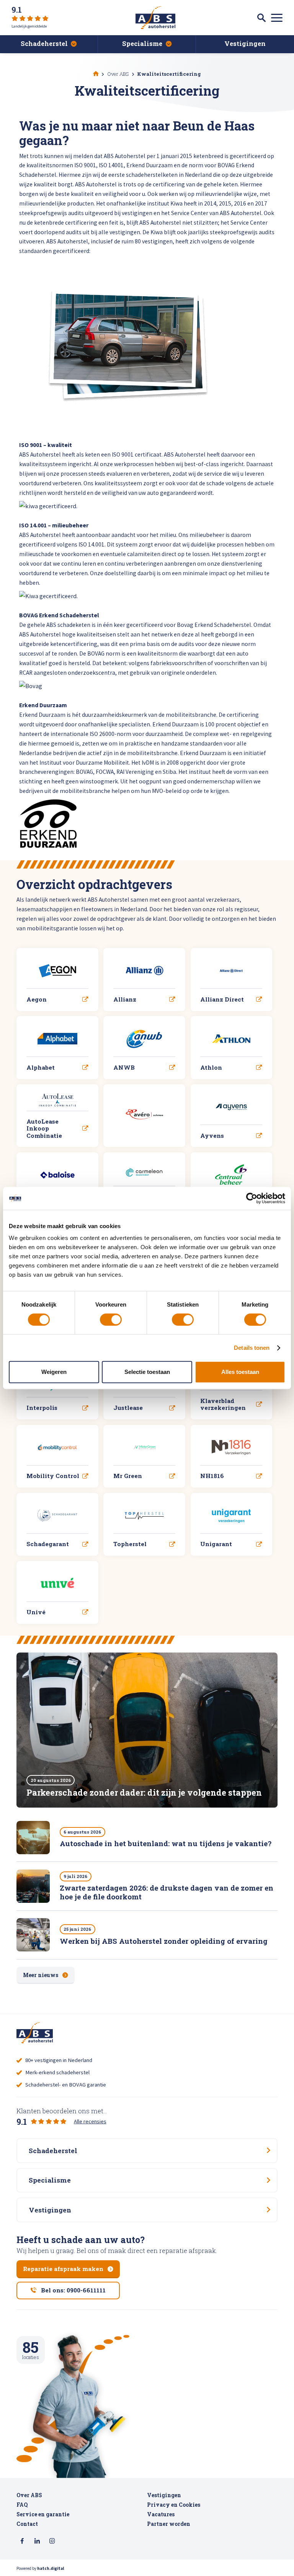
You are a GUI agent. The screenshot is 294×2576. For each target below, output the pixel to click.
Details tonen (252, 1348)
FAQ (22, 2505)
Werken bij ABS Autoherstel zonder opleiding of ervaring (164, 1941)
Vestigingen (164, 2495)
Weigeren (54, 1372)
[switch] (111, 1320)
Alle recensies (90, 2121)
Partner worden (169, 2524)
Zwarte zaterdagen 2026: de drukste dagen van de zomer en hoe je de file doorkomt (167, 1892)
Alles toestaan (240, 1372)
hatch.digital (51, 2568)
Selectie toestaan (147, 1372)
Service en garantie (43, 2514)
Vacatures (161, 2514)
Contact (27, 2524)
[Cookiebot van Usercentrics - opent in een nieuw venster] (252, 1198)
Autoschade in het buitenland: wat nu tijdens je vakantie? (166, 1843)
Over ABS (29, 2495)
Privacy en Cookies (174, 2505)
